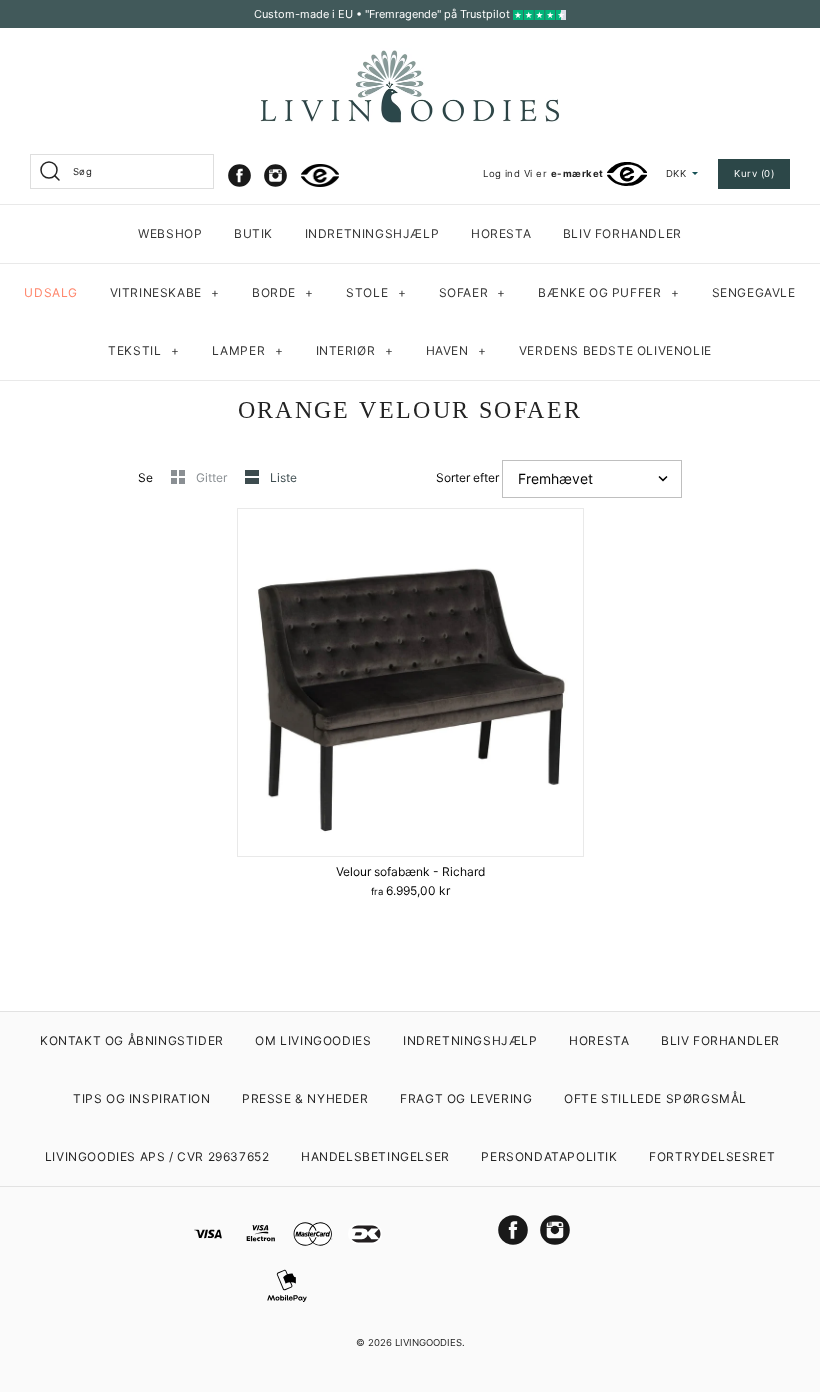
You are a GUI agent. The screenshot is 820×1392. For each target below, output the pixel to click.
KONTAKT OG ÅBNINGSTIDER (132, 1040)
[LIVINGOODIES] (410, 57)
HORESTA (501, 233)
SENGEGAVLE (754, 292)
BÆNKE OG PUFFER (608, 292)
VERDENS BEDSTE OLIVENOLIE (615, 350)
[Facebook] (239, 175)
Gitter (213, 477)
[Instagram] (275, 175)
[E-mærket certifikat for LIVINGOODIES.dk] (320, 175)
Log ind (501, 173)
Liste (283, 477)
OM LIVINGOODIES (313, 1040)
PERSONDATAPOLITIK (549, 1156)
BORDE (283, 292)
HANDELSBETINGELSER (375, 1156)
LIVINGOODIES (428, 1342)
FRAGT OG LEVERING (466, 1098)
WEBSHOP (170, 233)
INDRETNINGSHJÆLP (372, 233)
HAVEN (456, 350)
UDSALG (51, 292)
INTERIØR (355, 350)
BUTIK (253, 233)
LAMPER (248, 350)
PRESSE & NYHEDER (305, 1098)
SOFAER (473, 292)
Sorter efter (467, 477)
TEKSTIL (143, 350)
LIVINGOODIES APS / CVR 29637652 (157, 1156)
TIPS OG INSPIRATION (141, 1098)
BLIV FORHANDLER (622, 233)
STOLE (376, 292)
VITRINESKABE (165, 292)
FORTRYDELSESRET (712, 1156)
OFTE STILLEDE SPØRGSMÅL (655, 1098)
